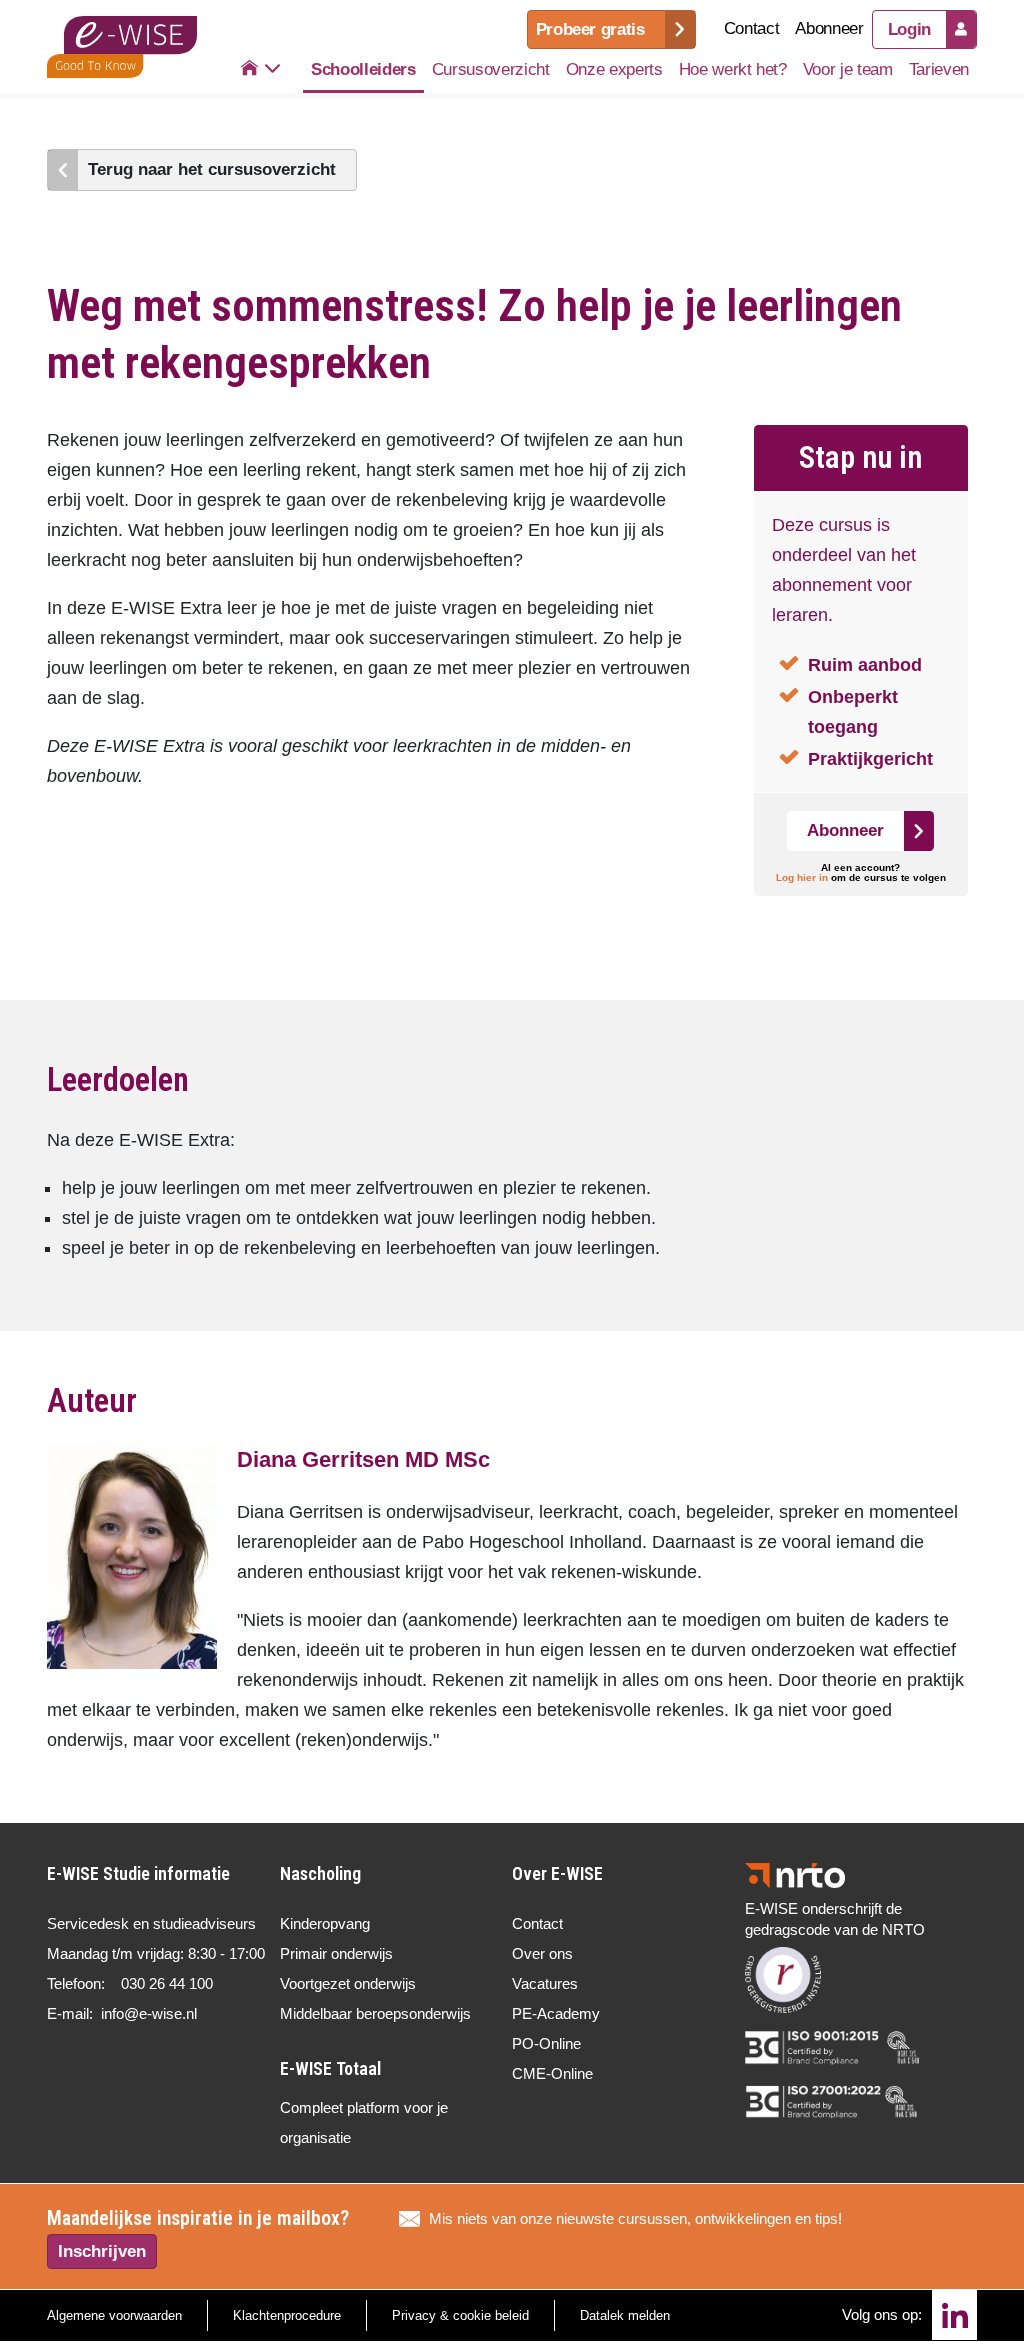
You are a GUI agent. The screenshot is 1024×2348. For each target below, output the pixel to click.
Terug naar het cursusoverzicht (212, 169)
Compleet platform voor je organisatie (364, 2122)
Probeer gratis (590, 29)
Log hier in (802, 877)
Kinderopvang (325, 1923)
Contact (752, 28)
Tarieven (939, 69)
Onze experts (614, 69)
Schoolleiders (363, 69)
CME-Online (552, 2073)
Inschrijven (102, 2251)
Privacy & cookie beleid (460, 2315)
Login (909, 29)
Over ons (542, 1953)
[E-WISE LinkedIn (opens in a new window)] (954, 2315)
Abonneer (829, 28)
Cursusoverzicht (491, 69)
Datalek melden (625, 2315)
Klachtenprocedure (287, 2315)
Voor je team (848, 69)
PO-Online (546, 2043)
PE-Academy (556, 2013)
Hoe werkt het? (733, 69)
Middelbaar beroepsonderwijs (375, 2013)
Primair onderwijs (336, 1953)
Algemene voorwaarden (114, 2315)
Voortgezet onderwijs (348, 1983)
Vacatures (545, 1983)
